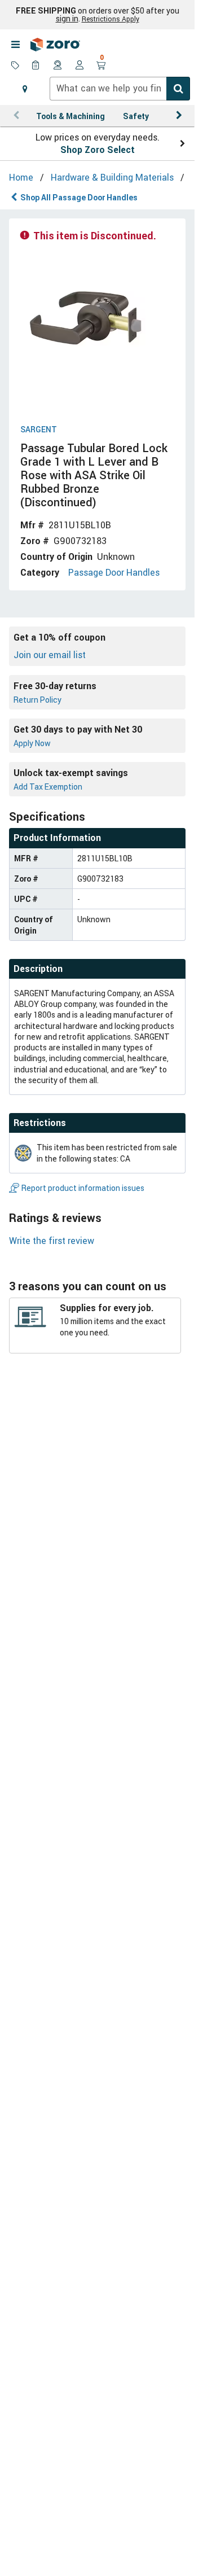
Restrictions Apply (111, 19)
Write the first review (52, 1241)
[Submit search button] (178, 89)
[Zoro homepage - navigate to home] (55, 45)
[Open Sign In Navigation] (80, 66)
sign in (67, 19)
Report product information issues (83, 1188)
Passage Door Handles (114, 572)
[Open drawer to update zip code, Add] (25, 89)
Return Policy (37, 700)
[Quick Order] (37, 66)
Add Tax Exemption (48, 787)
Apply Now (32, 743)
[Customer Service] (58, 66)
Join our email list (50, 655)
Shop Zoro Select (98, 150)
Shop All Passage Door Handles (79, 197)
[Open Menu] (15, 45)
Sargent (39, 430)
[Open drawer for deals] (15, 66)
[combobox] (120, 89)
